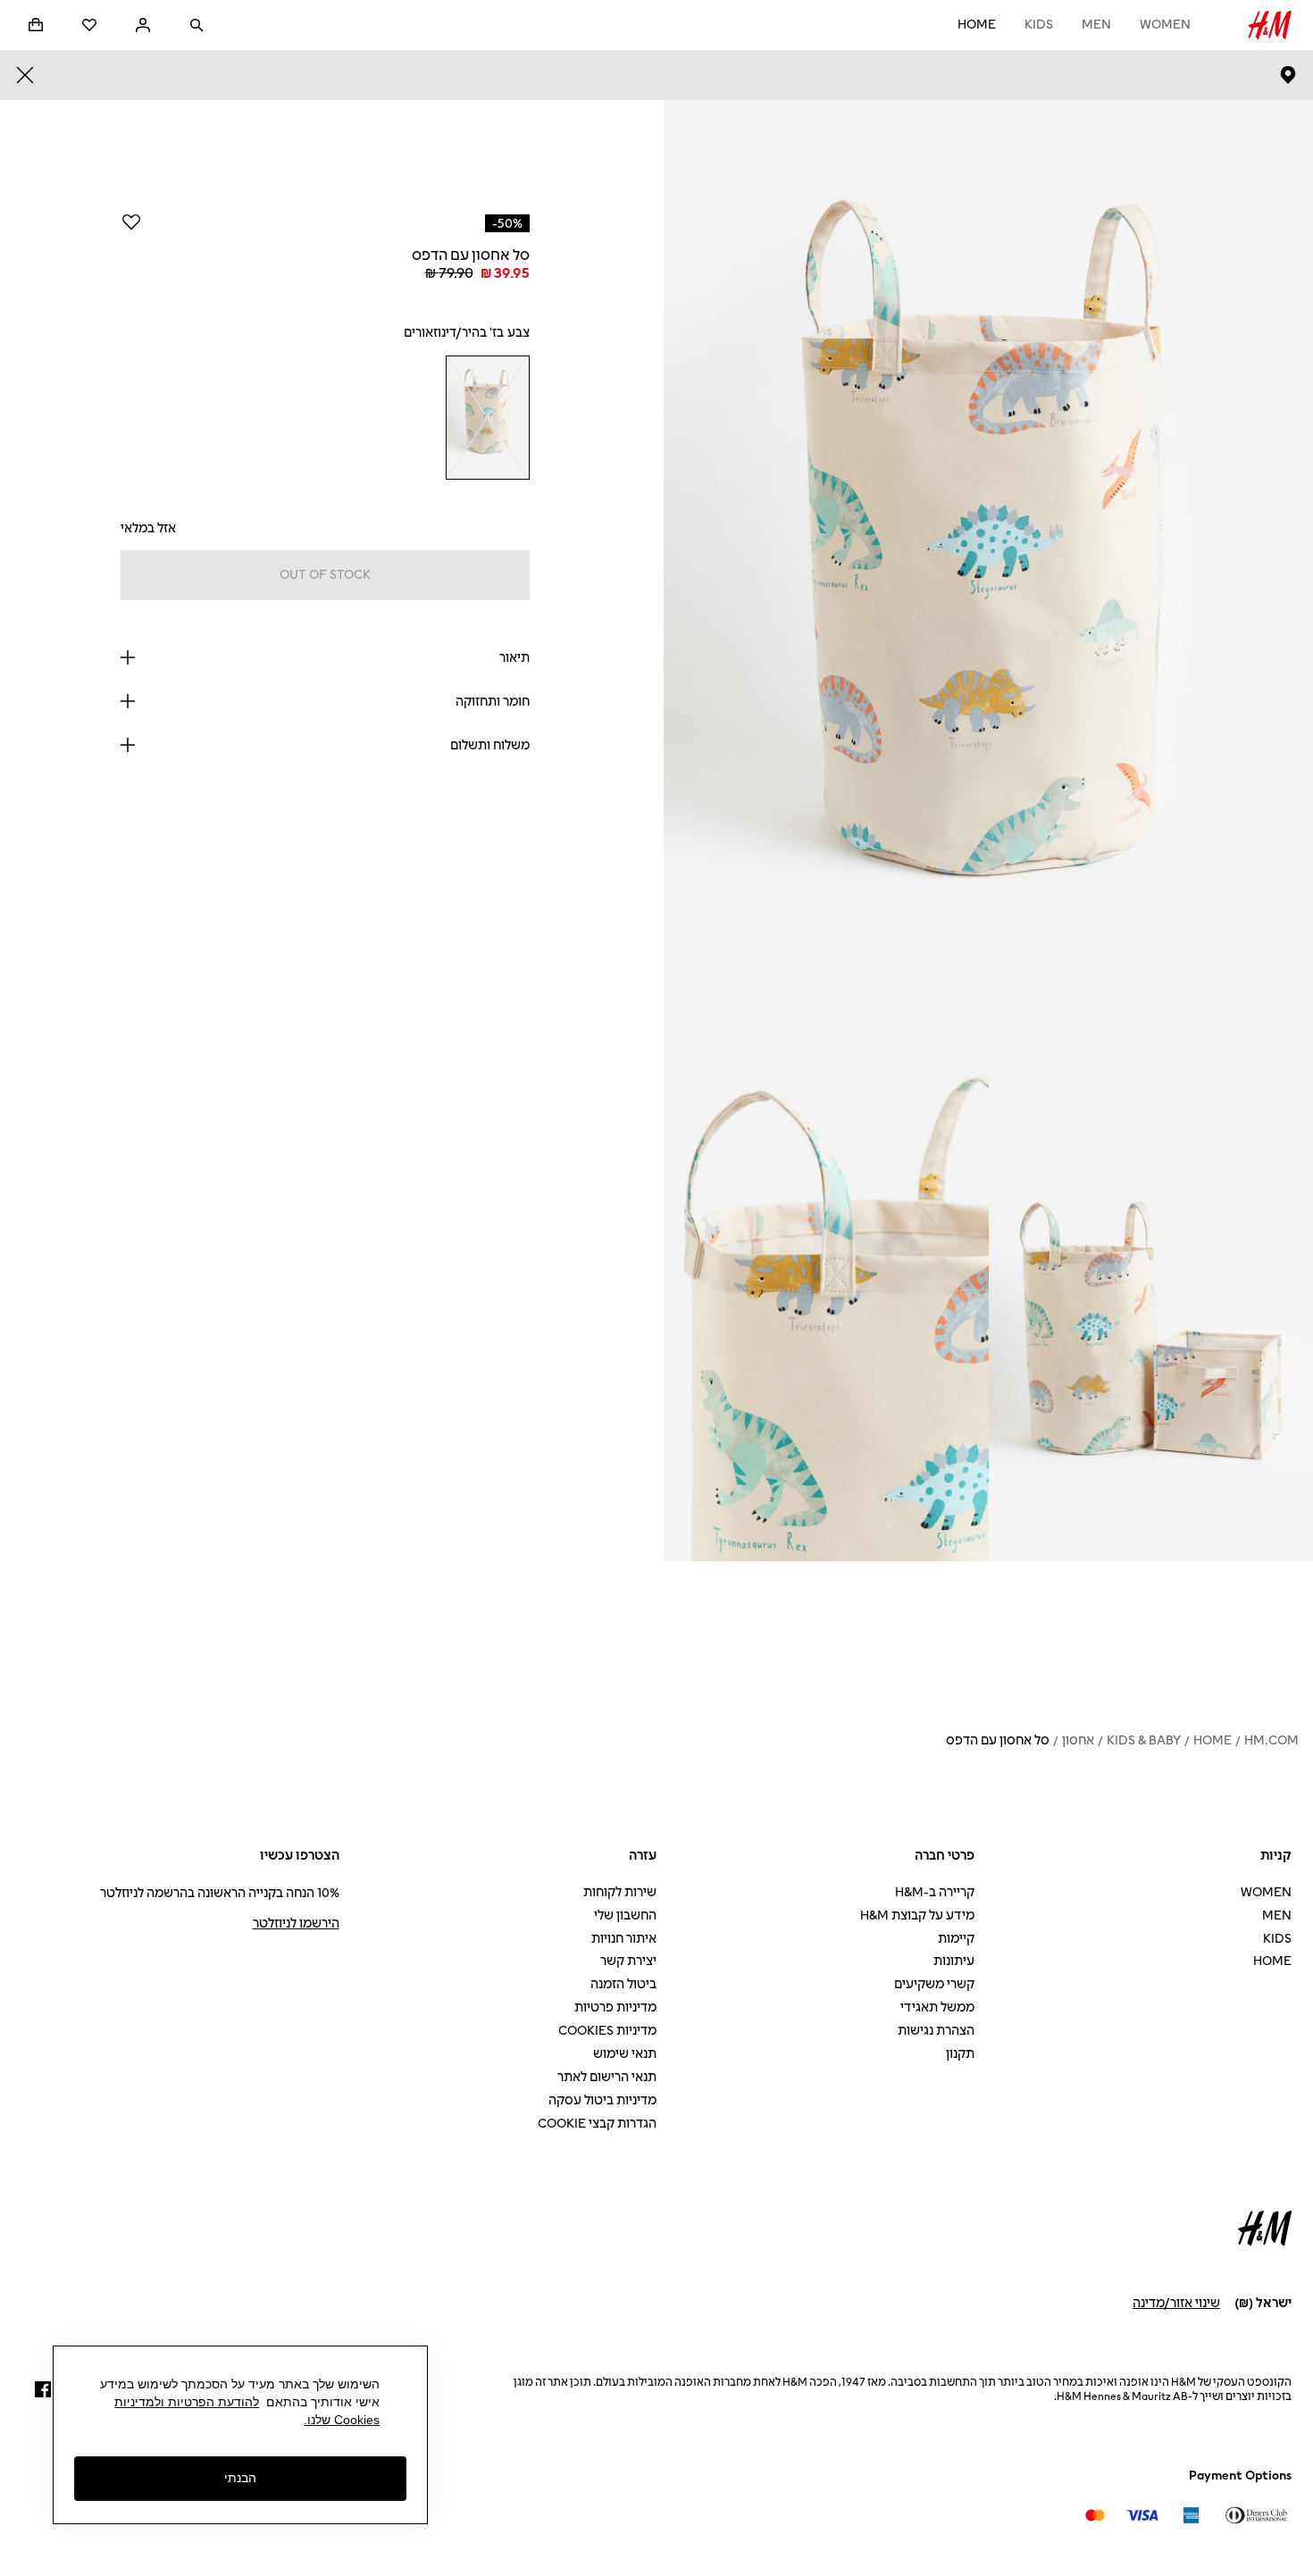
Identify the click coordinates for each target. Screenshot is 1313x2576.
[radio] (488, 418)
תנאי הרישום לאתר (607, 2077)
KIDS (1039, 25)
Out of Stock (325, 575)
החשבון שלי (625, 1915)
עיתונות (954, 1961)
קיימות (956, 1939)
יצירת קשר (628, 1961)
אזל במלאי (148, 528)
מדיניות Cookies (607, 2031)
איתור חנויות (624, 1939)
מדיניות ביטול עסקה (602, 2100)
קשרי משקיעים (934, 1984)
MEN (1096, 25)
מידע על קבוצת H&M (917, 1915)
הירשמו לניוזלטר (296, 1924)
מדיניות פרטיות (615, 2007)
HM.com (1271, 1740)
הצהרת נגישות (936, 2031)
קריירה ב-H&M (935, 1892)
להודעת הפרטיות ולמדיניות (187, 2402)
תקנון (960, 2054)
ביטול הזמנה (623, 1984)
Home (977, 25)
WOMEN (1165, 25)
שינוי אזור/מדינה (1176, 2303)
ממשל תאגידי (937, 2007)
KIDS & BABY (1144, 1740)
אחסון (1078, 1740)
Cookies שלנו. (342, 2420)
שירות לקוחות (620, 1892)
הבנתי (240, 2479)
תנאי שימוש (625, 2054)
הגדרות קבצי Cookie (597, 2124)
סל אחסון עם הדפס (998, 1740)
